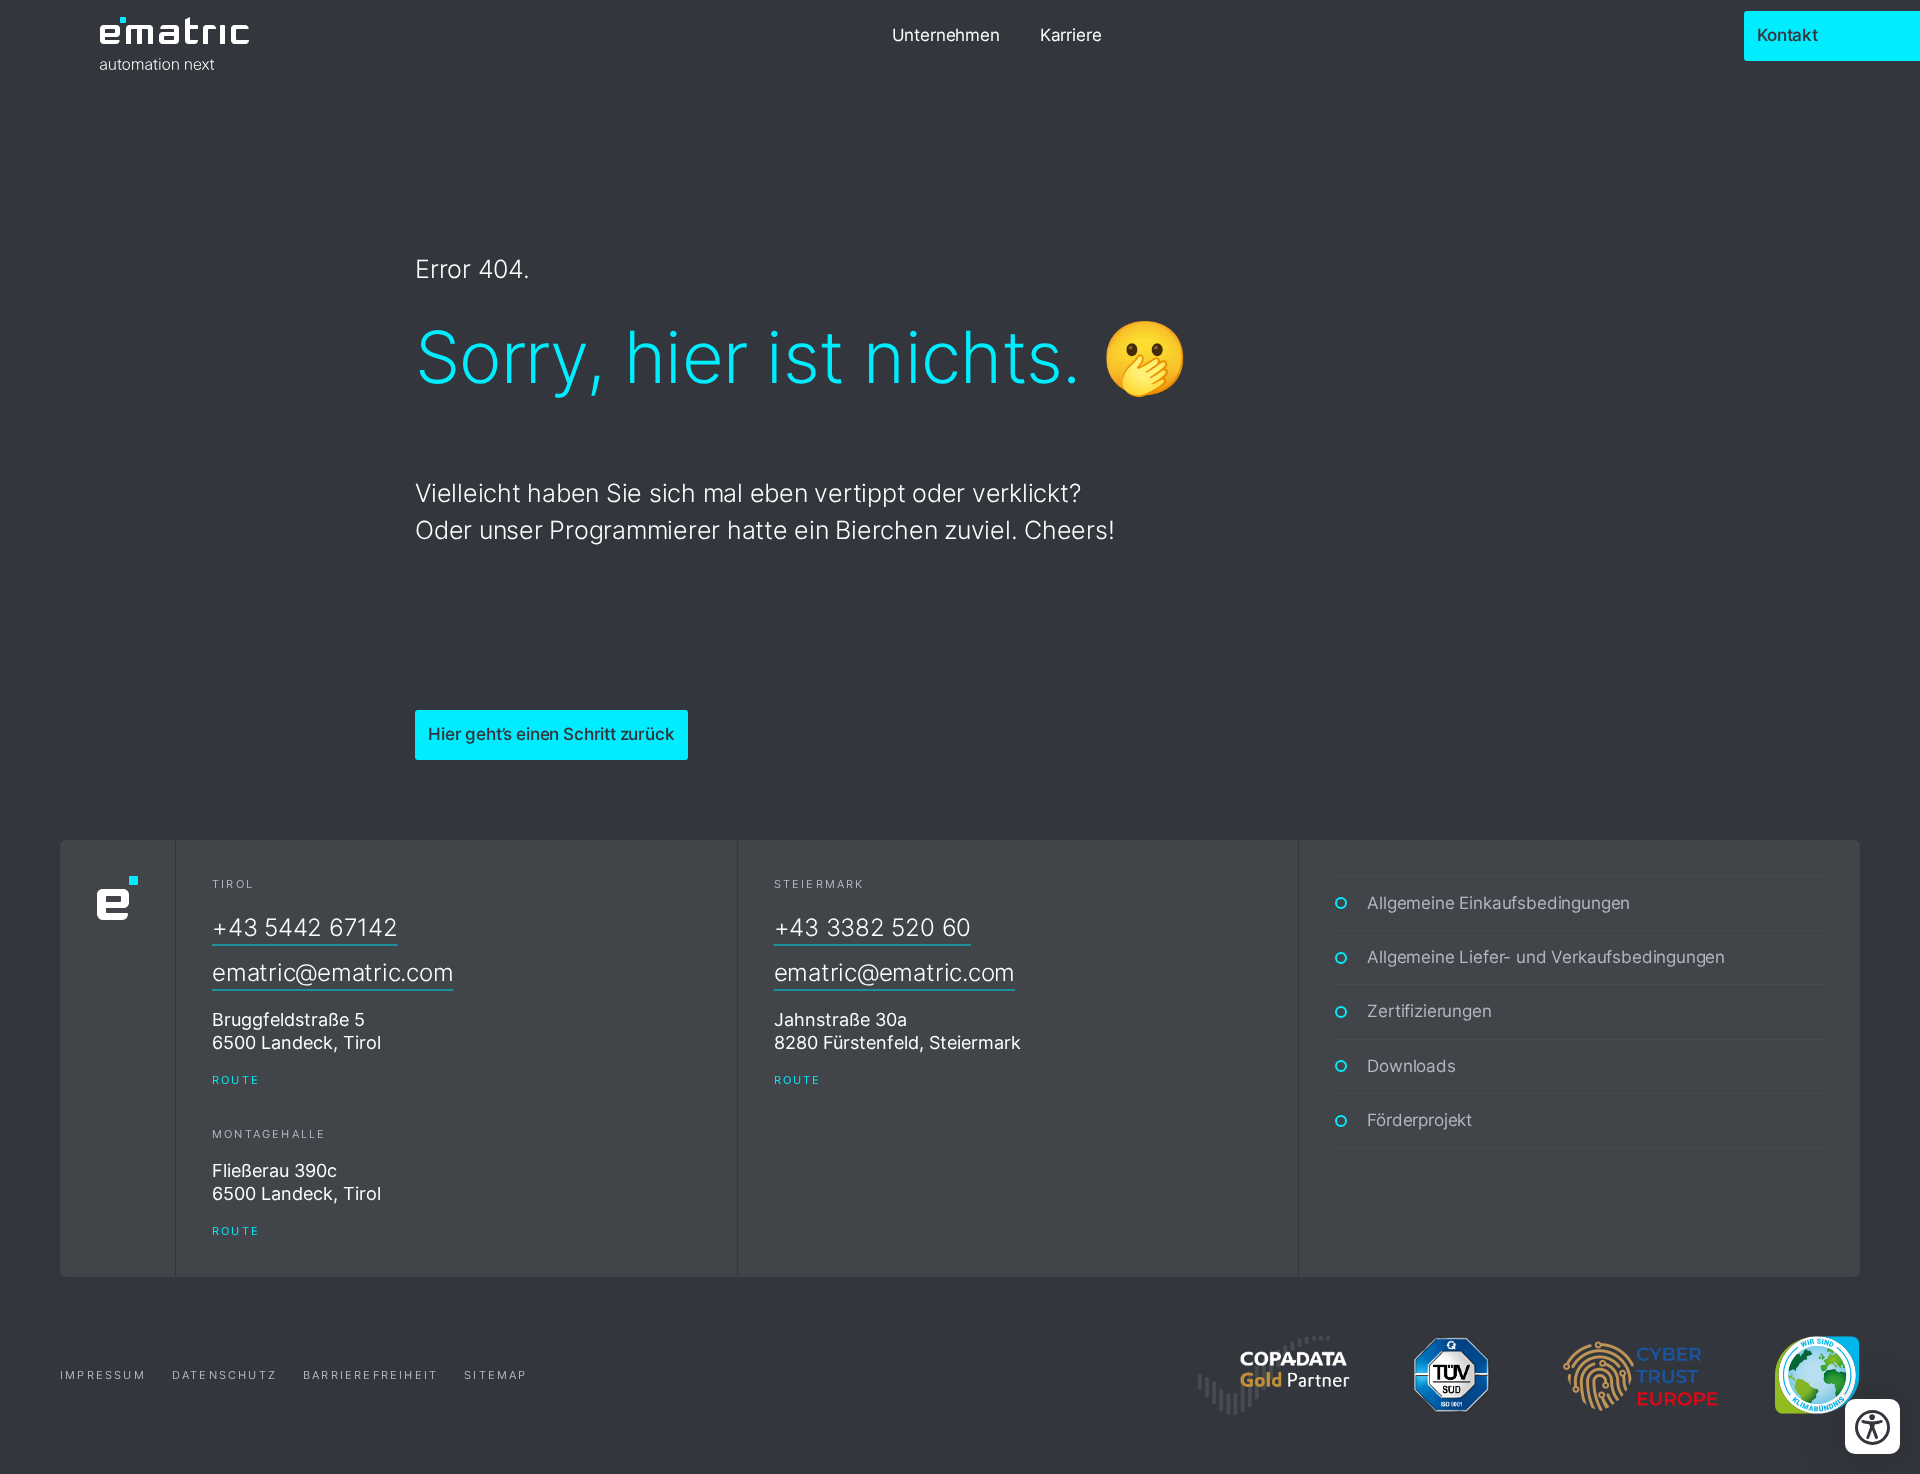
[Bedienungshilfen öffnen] (1872, 1426)
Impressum (103, 1375)
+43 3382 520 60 (872, 927)
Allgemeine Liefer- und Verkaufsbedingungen (1546, 957)
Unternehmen (946, 35)
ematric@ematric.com (332, 972)
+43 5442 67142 (305, 927)
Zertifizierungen (1429, 1011)
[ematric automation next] (174, 36)
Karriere (1071, 35)
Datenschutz (224, 1375)
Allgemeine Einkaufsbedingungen (1498, 903)
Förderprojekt (1419, 1120)
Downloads (1411, 1066)
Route (236, 1080)
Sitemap (495, 1375)
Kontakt (1787, 35)
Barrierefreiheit (370, 1375)
